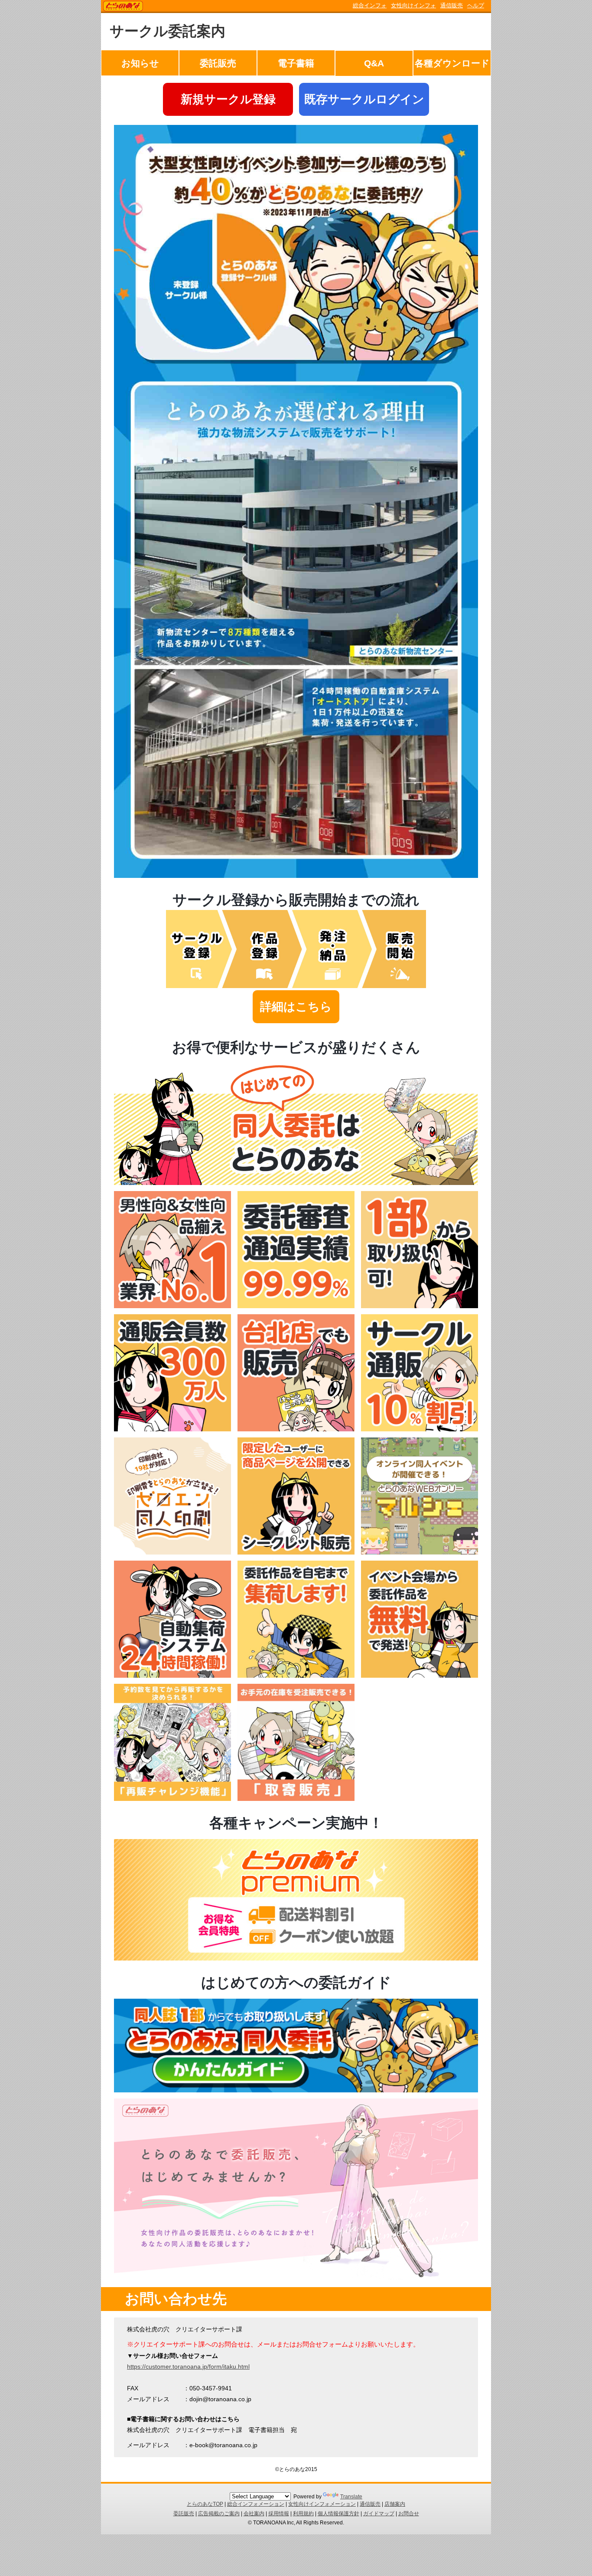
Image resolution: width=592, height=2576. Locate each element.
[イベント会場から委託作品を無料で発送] (420, 1676)
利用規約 (303, 2514)
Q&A (374, 63)
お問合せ (409, 2514)
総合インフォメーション (256, 2504)
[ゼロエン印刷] (172, 1552)
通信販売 (452, 5)
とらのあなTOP (205, 2504)
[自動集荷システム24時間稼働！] (172, 1676)
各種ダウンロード (452, 63)
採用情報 (279, 2514)
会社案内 (254, 2514)
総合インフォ (370, 5)
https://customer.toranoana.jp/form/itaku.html (188, 2367)
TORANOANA (123, 7)
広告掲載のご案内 (219, 2514)
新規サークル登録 (228, 99)
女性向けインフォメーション (322, 2504)
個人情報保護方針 (338, 2514)
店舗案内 (395, 2504)
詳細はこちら (296, 1007)
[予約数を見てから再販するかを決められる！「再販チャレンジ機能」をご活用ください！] (172, 1799)
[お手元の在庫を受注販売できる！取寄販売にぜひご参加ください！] (296, 1799)
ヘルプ (476, 5)
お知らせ (140, 63)
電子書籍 (296, 63)
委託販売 (218, 63)
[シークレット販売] (296, 1552)
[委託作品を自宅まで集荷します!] (296, 1676)
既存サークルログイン (364, 99)
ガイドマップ (379, 2514)
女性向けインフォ (413, 5)
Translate (351, 2497)
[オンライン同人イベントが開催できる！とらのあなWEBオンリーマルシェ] (420, 1552)
